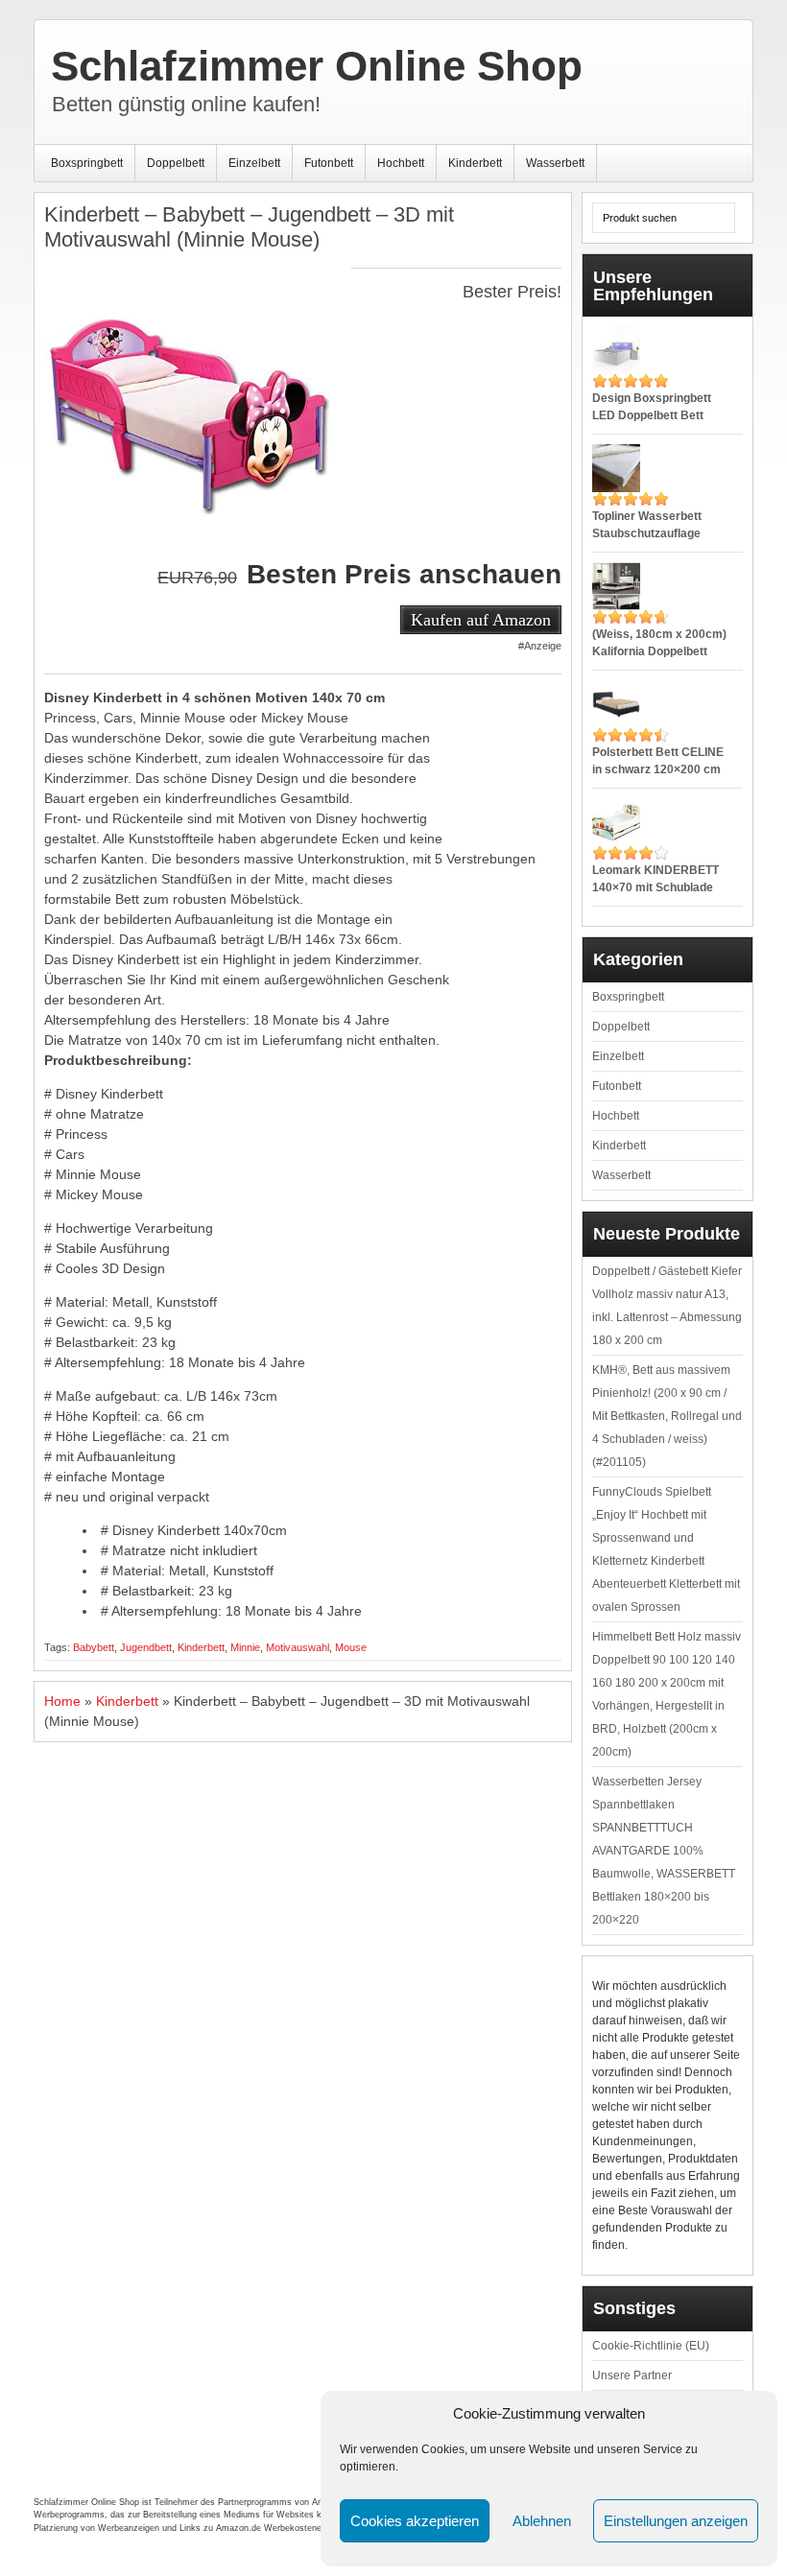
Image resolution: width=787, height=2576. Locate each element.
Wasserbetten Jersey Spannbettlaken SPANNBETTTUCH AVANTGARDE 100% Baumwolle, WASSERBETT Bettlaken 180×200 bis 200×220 (664, 1851)
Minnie (245, 1647)
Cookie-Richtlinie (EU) (651, 2346)
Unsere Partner (632, 2375)
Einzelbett (254, 163)
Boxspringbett (87, 163)
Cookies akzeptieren (415, 2521)
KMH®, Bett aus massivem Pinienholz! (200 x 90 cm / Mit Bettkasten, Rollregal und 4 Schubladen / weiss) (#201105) (667, 1416)
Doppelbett (176, 163)
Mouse (351, 1647)
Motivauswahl (298, 1647)
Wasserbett (555, 163)
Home (62, 1701)
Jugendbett (146, 1647)
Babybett (94, 1647)
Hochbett (401, 163)
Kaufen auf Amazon (481, 620)
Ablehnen (542, 2521)
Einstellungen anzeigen (676, 2521)
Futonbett (329, 163)
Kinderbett (475, 163)
